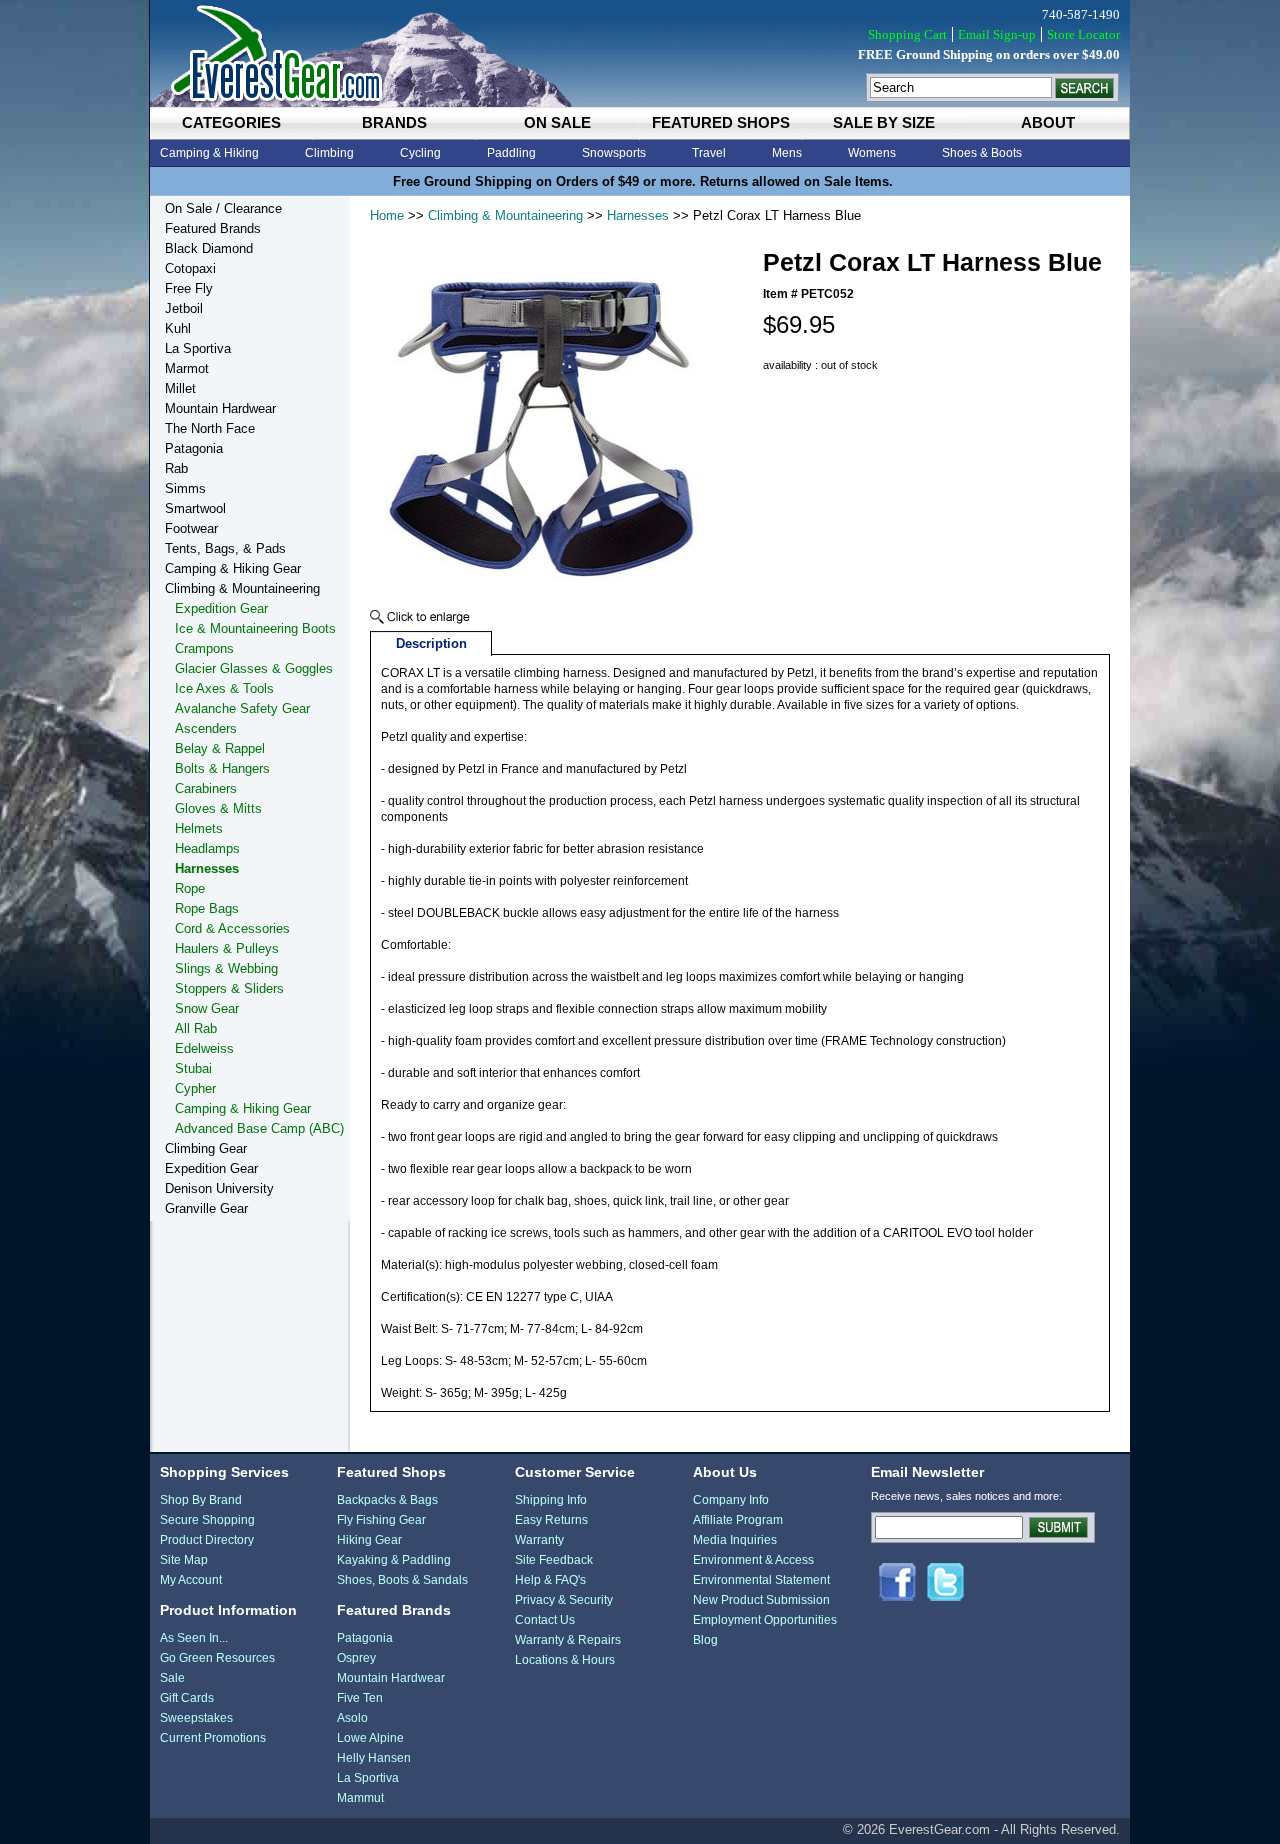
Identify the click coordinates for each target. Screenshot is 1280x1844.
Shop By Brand (201, 1500)
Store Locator (1083, 34)
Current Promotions (213, 1738)
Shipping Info (551, 1500)
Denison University (219, 1188)
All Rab (196, 1028)
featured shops (721, 122)
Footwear (191, 528)
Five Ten (360, 1698)
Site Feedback (554, 1560)
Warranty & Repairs (568, 1640)
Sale (172, 1678)
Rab (176, 468)
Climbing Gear (206, 1148)
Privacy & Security (564, 1600)
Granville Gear (206, 1208)
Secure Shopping (207, 1520)
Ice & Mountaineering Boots (255, 628)
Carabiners (206, 788)
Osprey (356, 1658)
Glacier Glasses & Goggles (254, 668)
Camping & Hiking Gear (233, 568)
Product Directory (207, 1540)
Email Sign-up (997, 34)
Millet (180, 388)
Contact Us (545, 1620)
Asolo (352, 1718)
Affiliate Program (738, 1520)
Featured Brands (213, 228)
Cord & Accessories (232, 928)
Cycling (420, 153)
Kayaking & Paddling (394, 1560)
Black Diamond (209, 248)
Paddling (511, 153)
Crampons (204, 648)
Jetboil (184, 308)
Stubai (193, 1068)
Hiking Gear (369, 1540)
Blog (705, 1640)
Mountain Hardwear (220, 408)
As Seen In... (194, 1638)
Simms (185, 488)
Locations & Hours (565, 1660)
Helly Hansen (374, 1758)
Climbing (329, 153)
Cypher (195, 1088)
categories (231, 122)
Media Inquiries (735, 1540)
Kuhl (178, 328)
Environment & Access (753, 1560)
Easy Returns (551, 1520)
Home (387, 215)
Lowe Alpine (370, 1738)
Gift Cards (187, 1698)
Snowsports (614, 153)
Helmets (199, 828)
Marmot (187, 368)
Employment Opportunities (765, 1620)
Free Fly (189, 288)
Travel (709, 153)
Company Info (731, 1500)
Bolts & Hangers (222, 768)
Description (431, 643)
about (1048, 122)
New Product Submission (761, 1600)
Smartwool (195, 508)
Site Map (184, 1560)
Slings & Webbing (226, 968)
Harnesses (638, 215)
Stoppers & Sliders (229, 988)
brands (394, 122)
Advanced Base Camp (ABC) (259, 1128)
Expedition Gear (221, 608)
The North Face (210, 428)
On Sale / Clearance (223, 208)
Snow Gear (207, 1008)
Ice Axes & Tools (224, 688)
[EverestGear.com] (640, 53)
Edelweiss (204, 1048)
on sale (557, 122)
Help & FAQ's (550, 1580)
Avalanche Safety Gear (242, 708)
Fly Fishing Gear (381, 1520)
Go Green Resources (217, 1658)
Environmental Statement (761, 1580)
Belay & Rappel (220, 748)
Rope (190, 888)
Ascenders (206, 728)
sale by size (884, 122)
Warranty (539, 1540)
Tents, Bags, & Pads (225, 548)
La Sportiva (198, 348)
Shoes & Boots (982, 153)
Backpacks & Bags (387, 1500)
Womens (872, 153)
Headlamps (207, 848)
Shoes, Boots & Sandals (402, 1580)
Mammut (360, 1798)
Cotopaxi (190, 268)
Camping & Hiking (209, 153)
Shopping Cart (907, 34)
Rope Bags (207, 908)
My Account (191, 1580)
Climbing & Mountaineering (505, 215)
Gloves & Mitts (218, 808)
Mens (787, 153)
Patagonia (194, 448)
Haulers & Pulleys (227, 948)
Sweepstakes (196, 1718)
